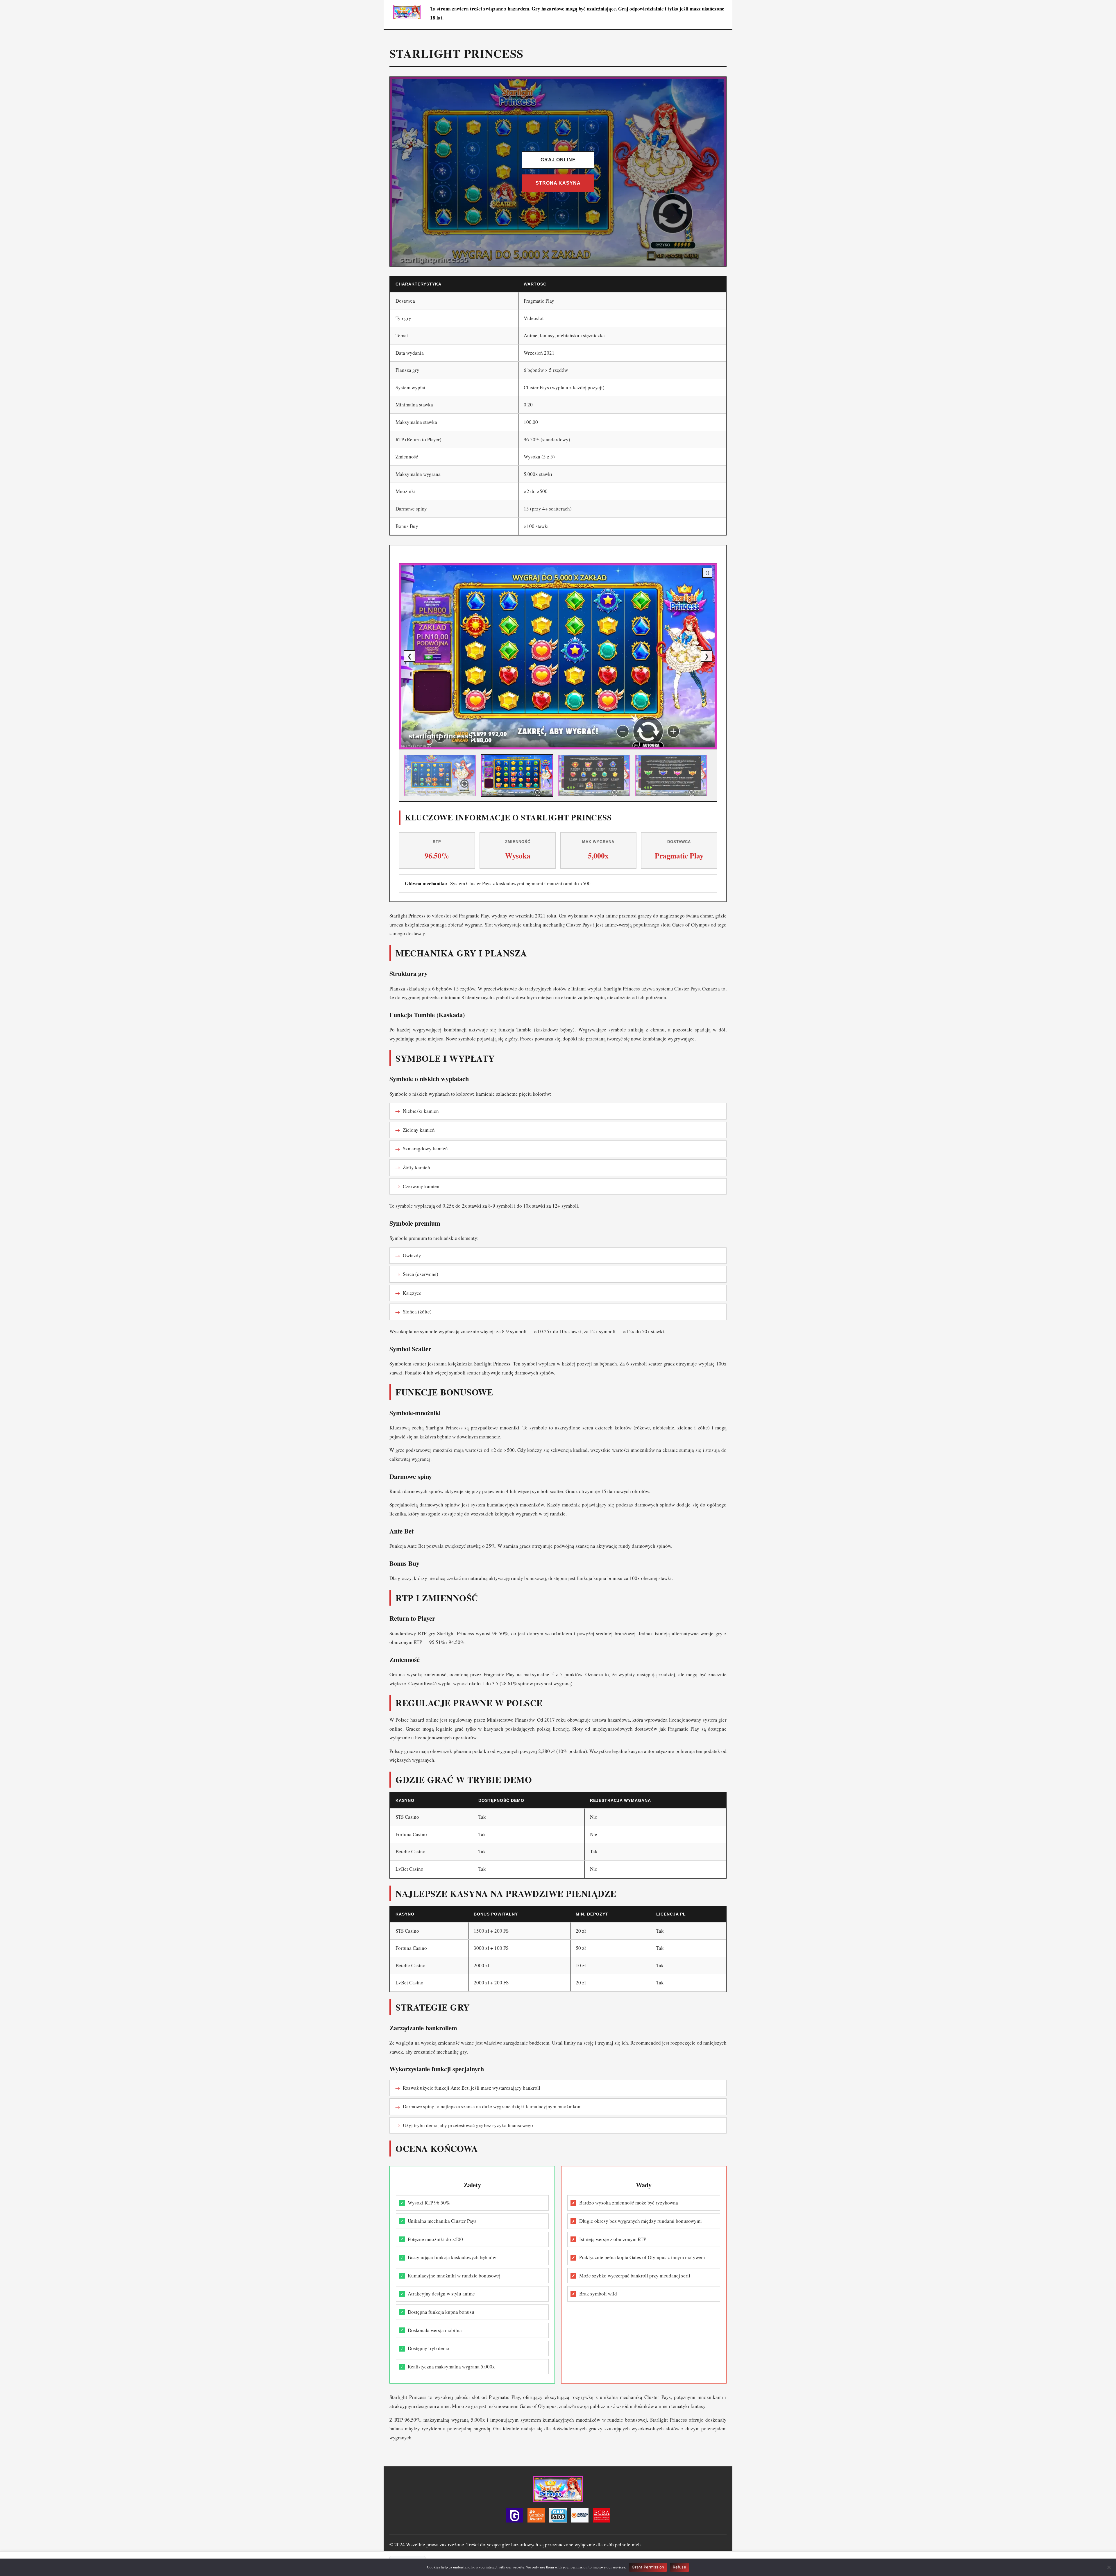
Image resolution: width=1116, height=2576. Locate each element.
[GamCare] (514, 2517)
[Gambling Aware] (536, 2517)
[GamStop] (558, 2517)
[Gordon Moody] (580, 2517)
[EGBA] (602, 2517)
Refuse (679, 2567)
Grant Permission (648, 2567)
